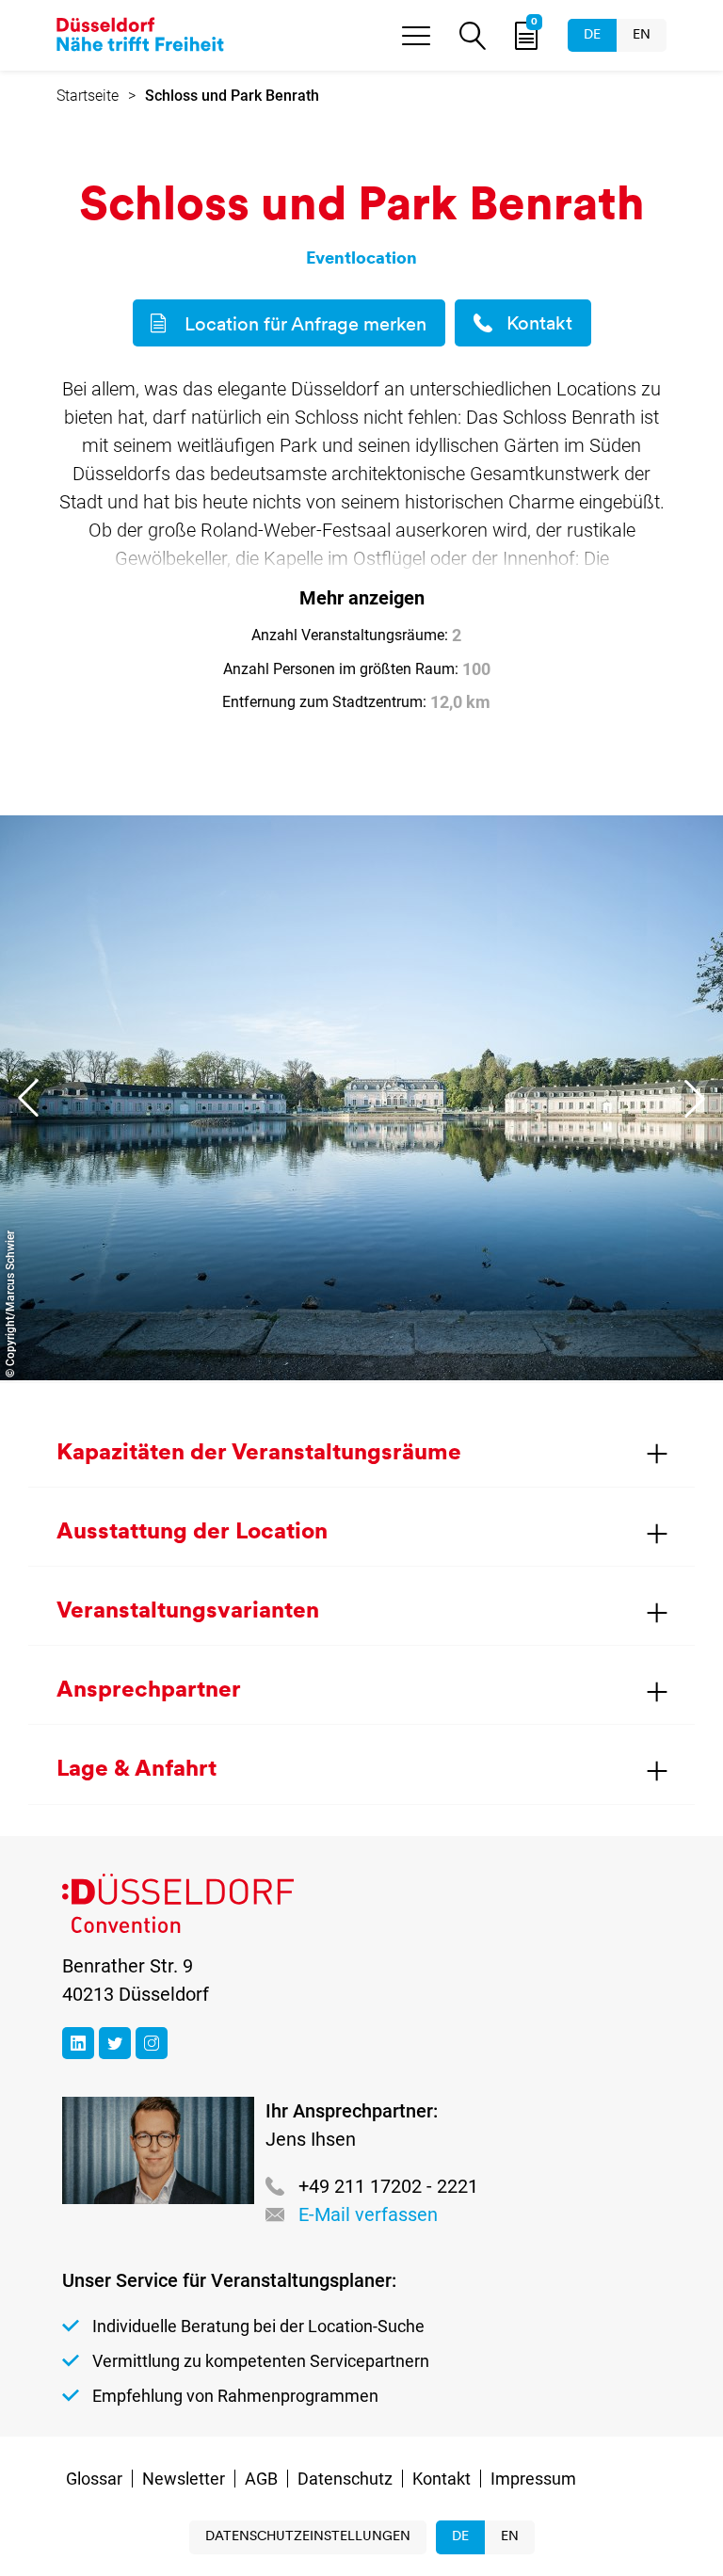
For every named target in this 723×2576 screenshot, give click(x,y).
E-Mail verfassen (368, 2214)
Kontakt (539, 325)
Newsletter (184, 2479)
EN (642, 35)
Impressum (533, 2479)
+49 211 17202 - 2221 (388, 2186)
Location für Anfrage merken (305, 326)
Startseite (88, 96)
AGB (261, 2479)
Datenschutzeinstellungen (308, 2537)
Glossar (94, 2479)
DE (592, 35)
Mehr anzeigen (362, 598)
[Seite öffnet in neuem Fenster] (78, 2043)
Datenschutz (345, 2479)
